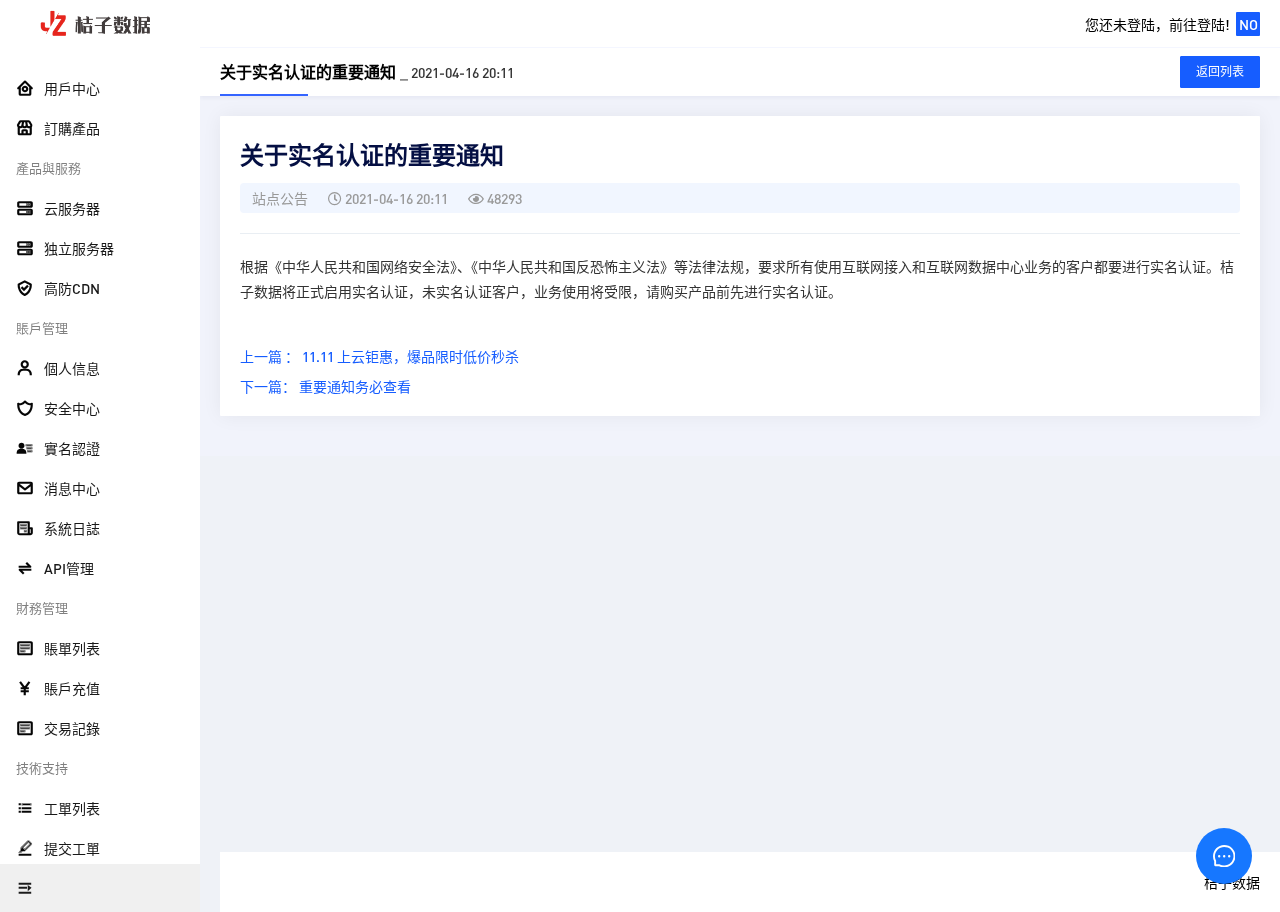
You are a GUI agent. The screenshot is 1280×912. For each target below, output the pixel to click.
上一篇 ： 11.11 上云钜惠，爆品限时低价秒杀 (379, 356)
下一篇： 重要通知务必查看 (325, 386)
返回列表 (1220, 71)
